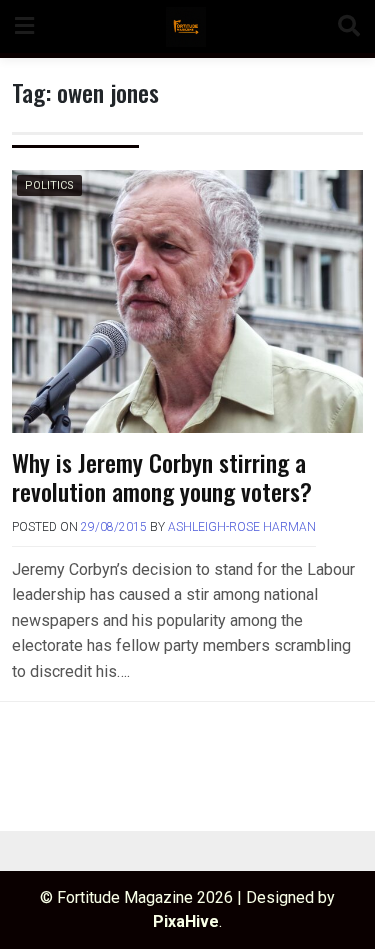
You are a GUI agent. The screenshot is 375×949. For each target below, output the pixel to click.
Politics (49, 185)
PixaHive (186, 921)
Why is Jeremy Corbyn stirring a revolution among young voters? (162, 476)
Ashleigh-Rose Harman (242, 527)
